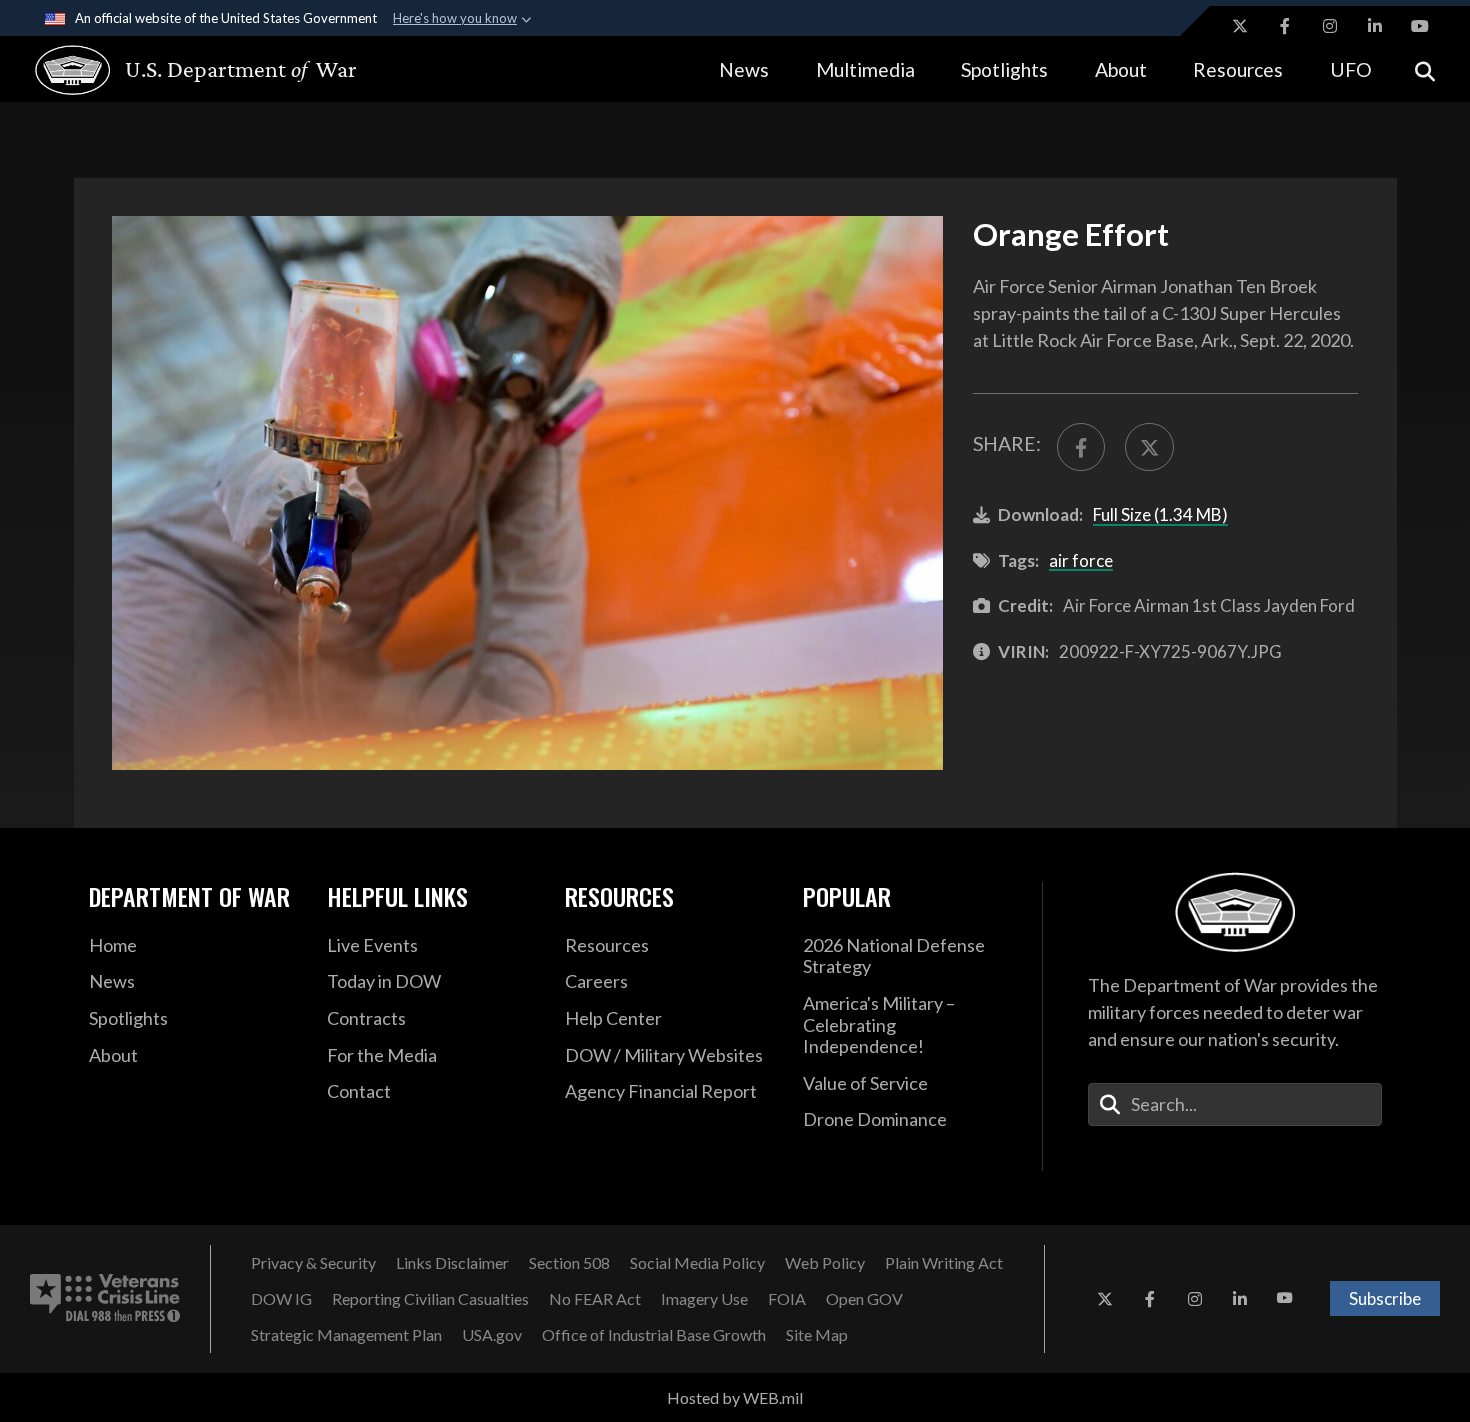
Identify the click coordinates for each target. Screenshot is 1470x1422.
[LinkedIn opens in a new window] (1375, 26)
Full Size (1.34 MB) (1160, 514)
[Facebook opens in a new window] (1285, 26)
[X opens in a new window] (1240, 26)
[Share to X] (1149, 447)
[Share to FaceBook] (1081, 447)
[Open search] (1425, 69)
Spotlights (1004, 69)
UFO (1351, 69)
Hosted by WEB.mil (735, 1397)
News (744, 69)
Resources (1238, 69)
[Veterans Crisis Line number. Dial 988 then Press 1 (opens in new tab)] (105, 1299)
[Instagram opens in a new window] (1330, 26)
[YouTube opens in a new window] (1420, 26)
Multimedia (865, 69)
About (1121, 69)
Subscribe (1385, 1298)
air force (1081, 560)
